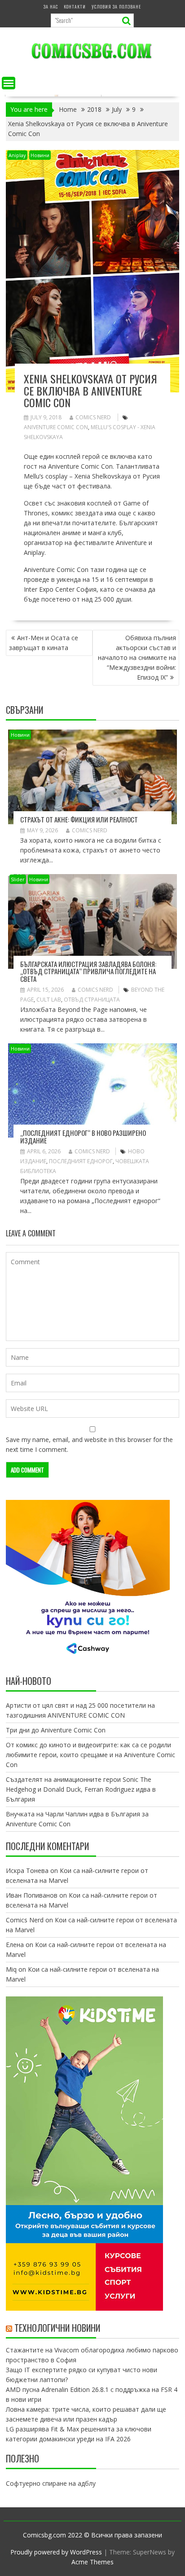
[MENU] (9, 83)
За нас (51, 7)
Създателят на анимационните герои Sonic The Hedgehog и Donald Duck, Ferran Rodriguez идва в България (81, 1789)
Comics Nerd (93, 417)
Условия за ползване (116, 7)
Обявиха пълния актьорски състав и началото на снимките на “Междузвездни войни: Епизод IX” (137, 657)
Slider (18, 879)
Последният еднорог (81, 1161)
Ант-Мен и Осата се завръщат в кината (44, 643)
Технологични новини (57, 2328)
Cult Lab (49, 1000)
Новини (40, 155)
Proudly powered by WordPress (56, 2552)
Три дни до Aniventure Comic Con (56, 1730)
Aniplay (17, 155)
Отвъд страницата (92, 1000)
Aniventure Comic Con (56, 427)
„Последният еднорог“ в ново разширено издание (83, 1136)
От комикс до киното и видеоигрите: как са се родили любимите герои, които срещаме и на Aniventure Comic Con (90, 1755)
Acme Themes (92, 2562)
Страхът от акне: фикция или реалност (79, 819)
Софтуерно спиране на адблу (51, 2483)
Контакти (75, 7)
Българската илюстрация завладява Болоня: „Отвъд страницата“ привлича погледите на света (88, 971)
